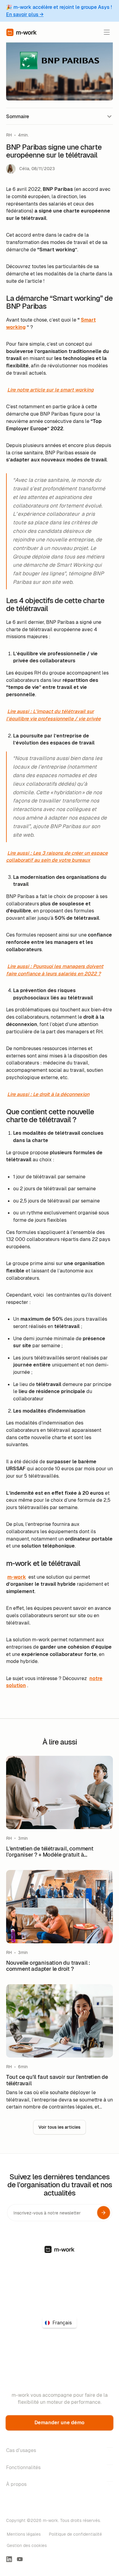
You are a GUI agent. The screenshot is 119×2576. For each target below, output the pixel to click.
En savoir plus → (25, 15)
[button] (107, 32)
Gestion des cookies (27, 2545)
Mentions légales (24, 2534)
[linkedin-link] (9, 2559)
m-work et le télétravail (30, 165)
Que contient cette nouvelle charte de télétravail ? (57, 153)
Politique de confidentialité (75, 2534)
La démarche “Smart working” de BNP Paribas (52, 129)
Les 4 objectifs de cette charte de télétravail (51, 141)
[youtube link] (20, 2559)
